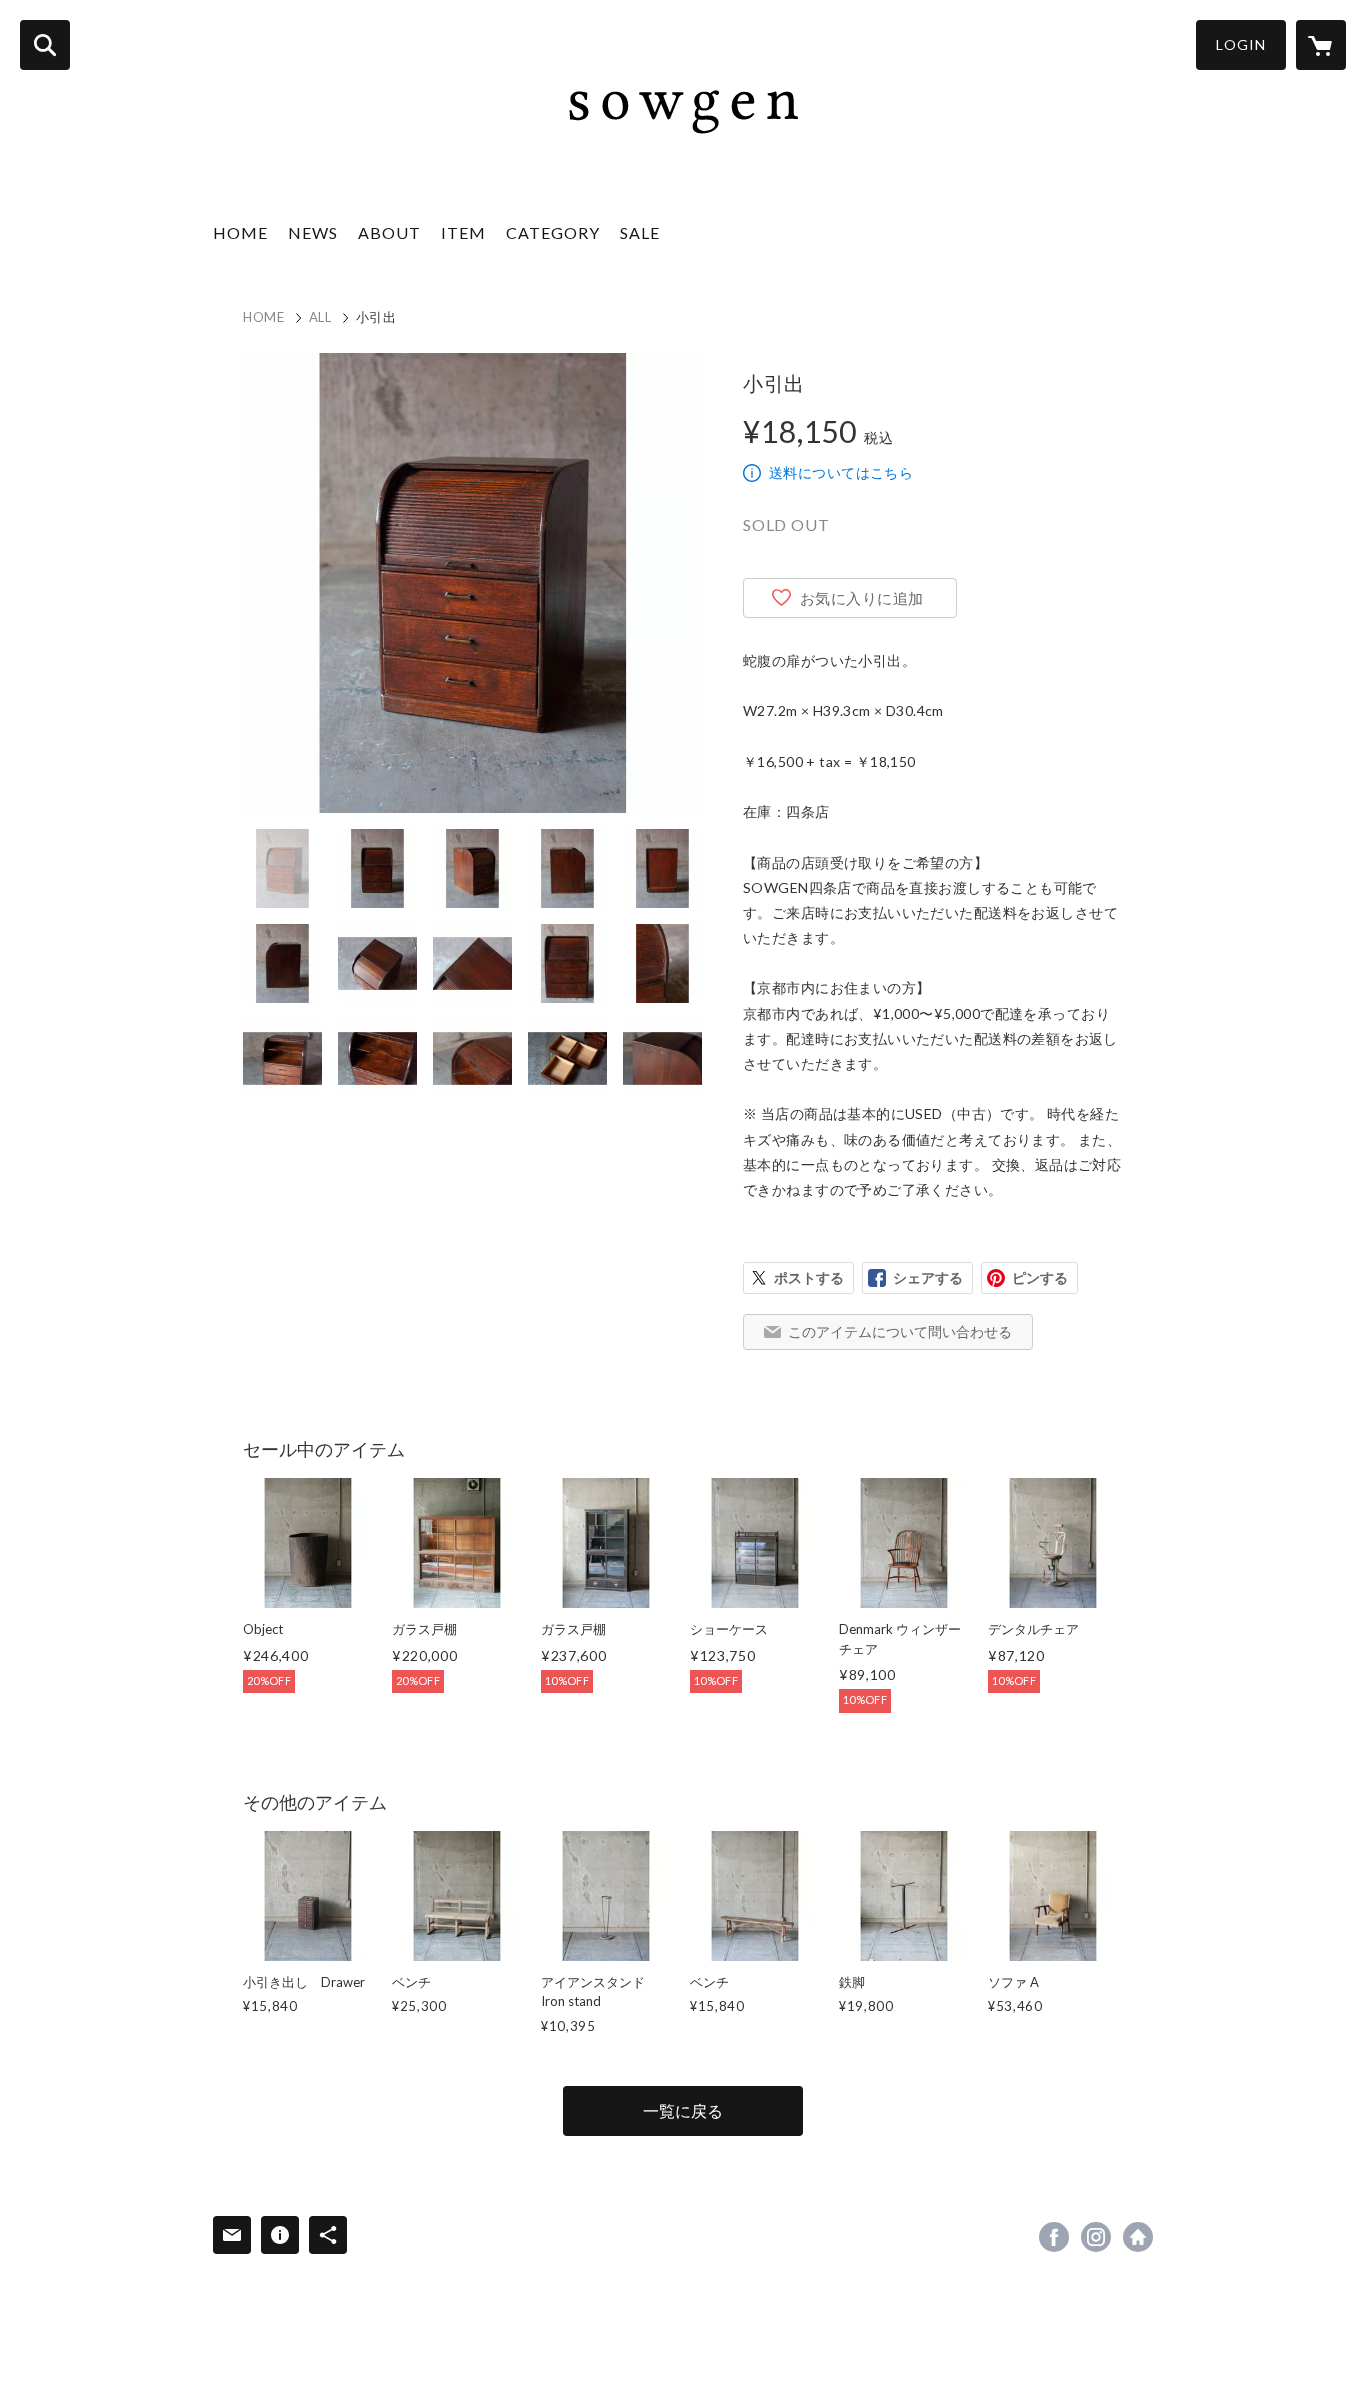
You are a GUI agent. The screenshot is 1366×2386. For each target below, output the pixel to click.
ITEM (463, 232)
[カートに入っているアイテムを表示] (1321, 45)
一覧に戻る (683, 2110)
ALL (320, 317)
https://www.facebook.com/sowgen (1054, 2237)
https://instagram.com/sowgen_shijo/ (1096, 2237)
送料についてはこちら (841, 472)
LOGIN (1241, 44)
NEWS (313, 232)
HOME (240, 232)
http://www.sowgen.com (1138, 2237)
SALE (640, 232)
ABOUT (389, 232)
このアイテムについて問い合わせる (900, 1331)
